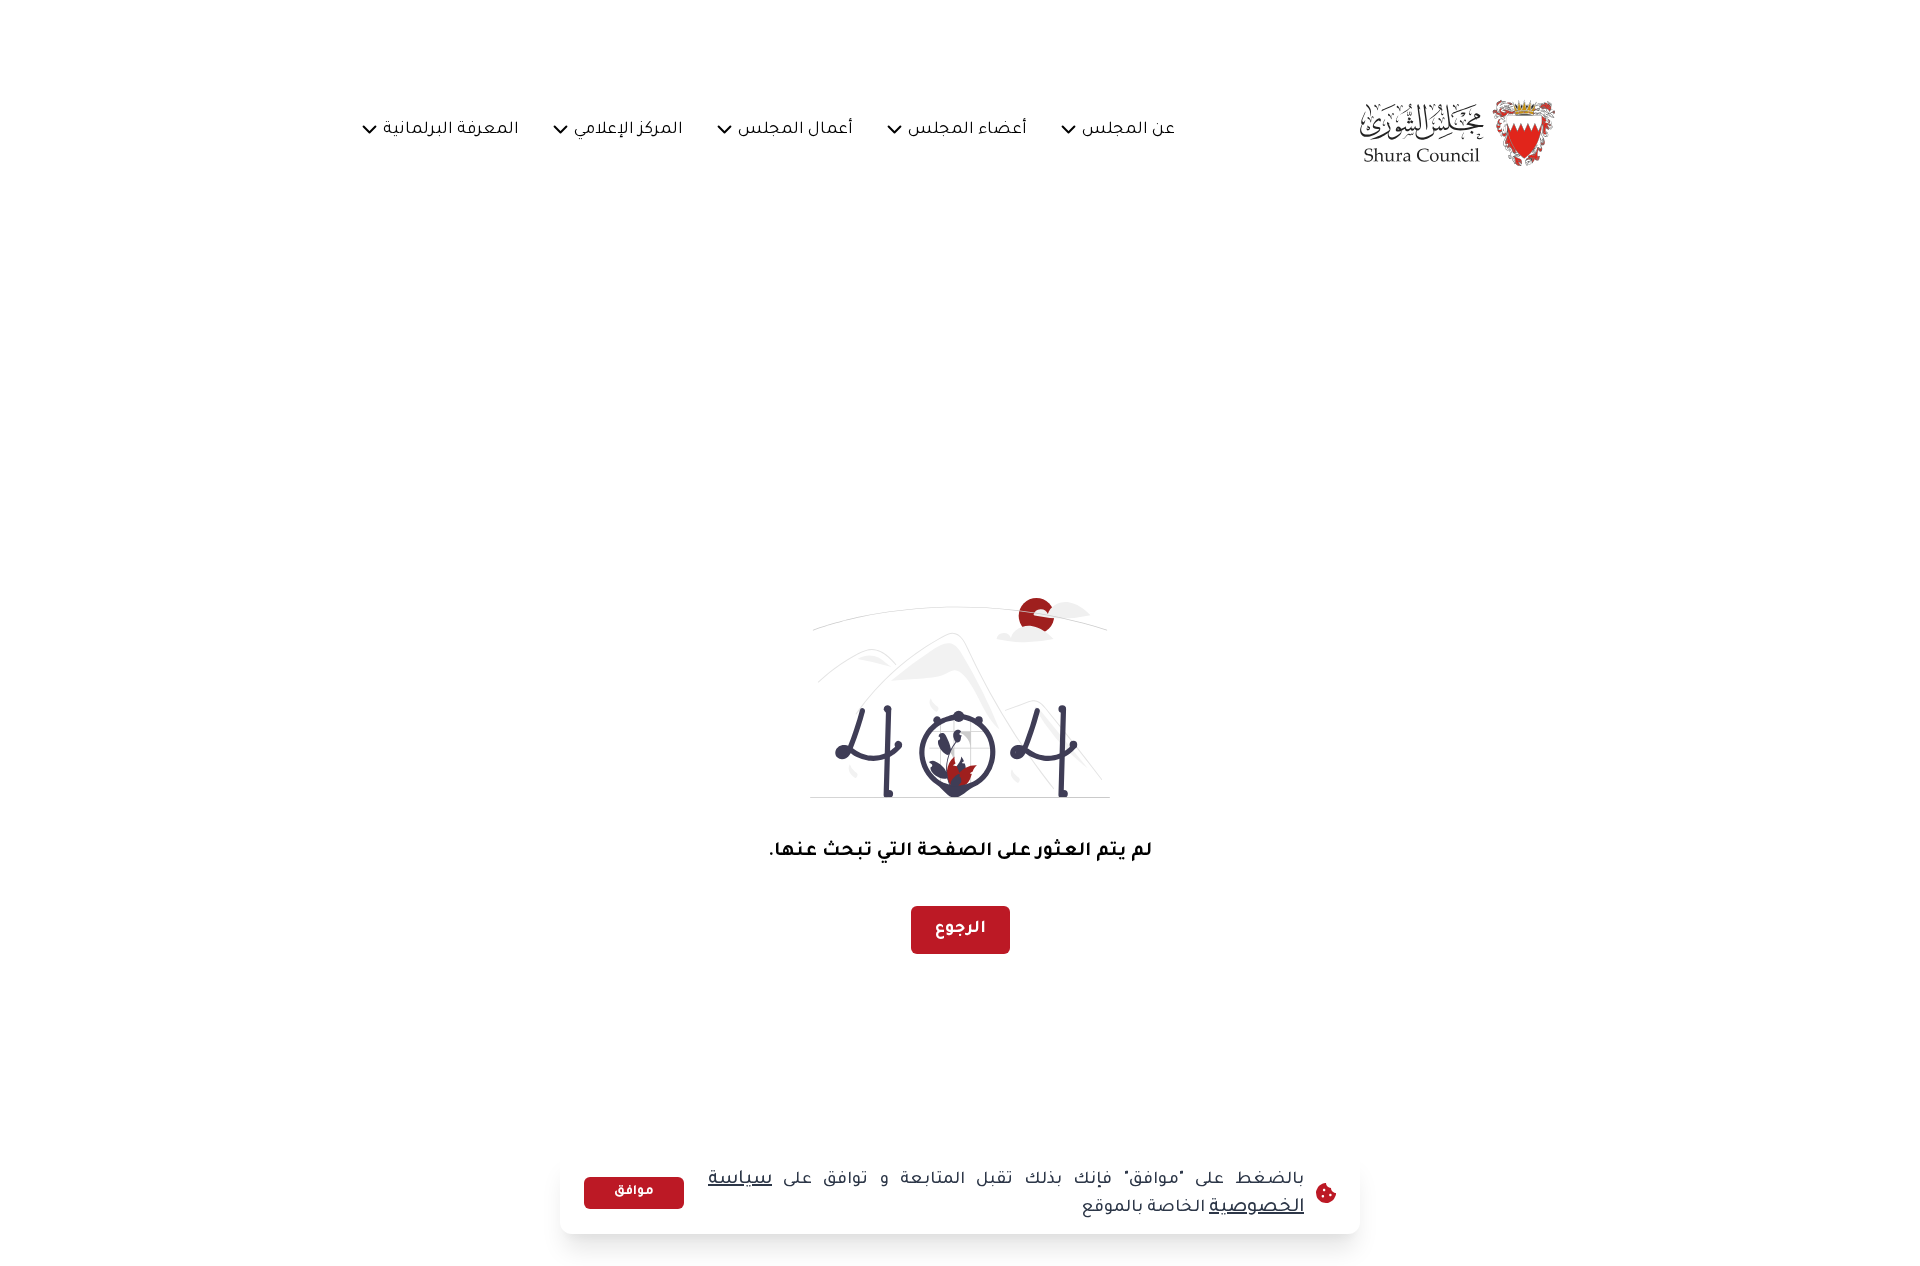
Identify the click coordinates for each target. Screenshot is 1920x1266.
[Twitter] (721, 36)
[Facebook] (769, 36)
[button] (1129, 132)
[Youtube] (625, 36)
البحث (409, 35)
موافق (634, 1192)
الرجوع (960, 929)
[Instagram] (673, 36)
